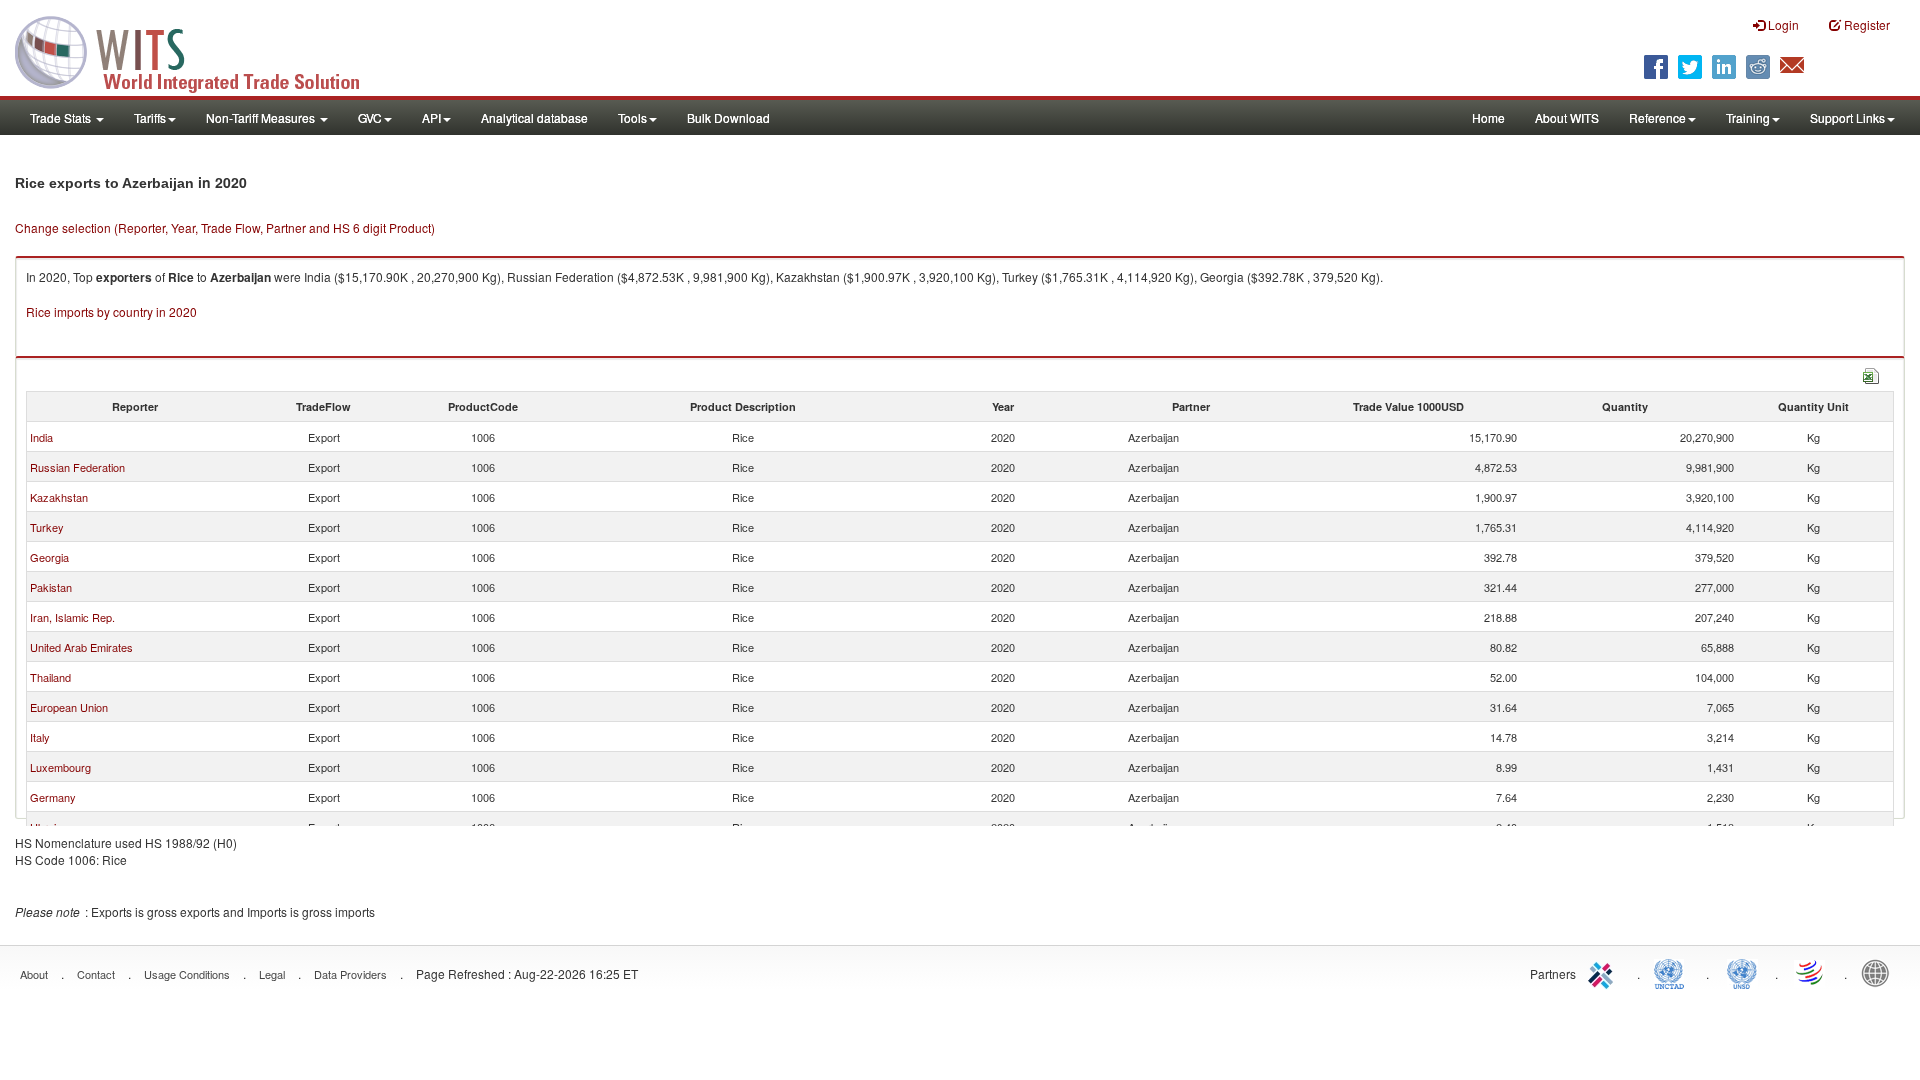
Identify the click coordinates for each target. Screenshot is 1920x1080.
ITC (1604, 972)
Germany (53, 797)
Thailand (50, 677)
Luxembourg (60, 767)
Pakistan (51, 587)
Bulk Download (728, 117)
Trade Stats (62, 117)
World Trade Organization (1811, 972)
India (41, 437)
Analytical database (534, 117)
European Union (69, 707)
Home (1488, 117)
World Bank (1880, 972)
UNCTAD (1673, 972)
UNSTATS (1742, 972)
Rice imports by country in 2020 (111, 311)
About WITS (1567, 117)
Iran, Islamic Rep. (72, 617)
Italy (40, 737)
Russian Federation (77, 467)
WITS (200, 50)
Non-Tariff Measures (262, 117)
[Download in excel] (1871, 373)
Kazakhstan (59, 497)
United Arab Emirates (81, 647)
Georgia (49, 557)
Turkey (47, 527)
